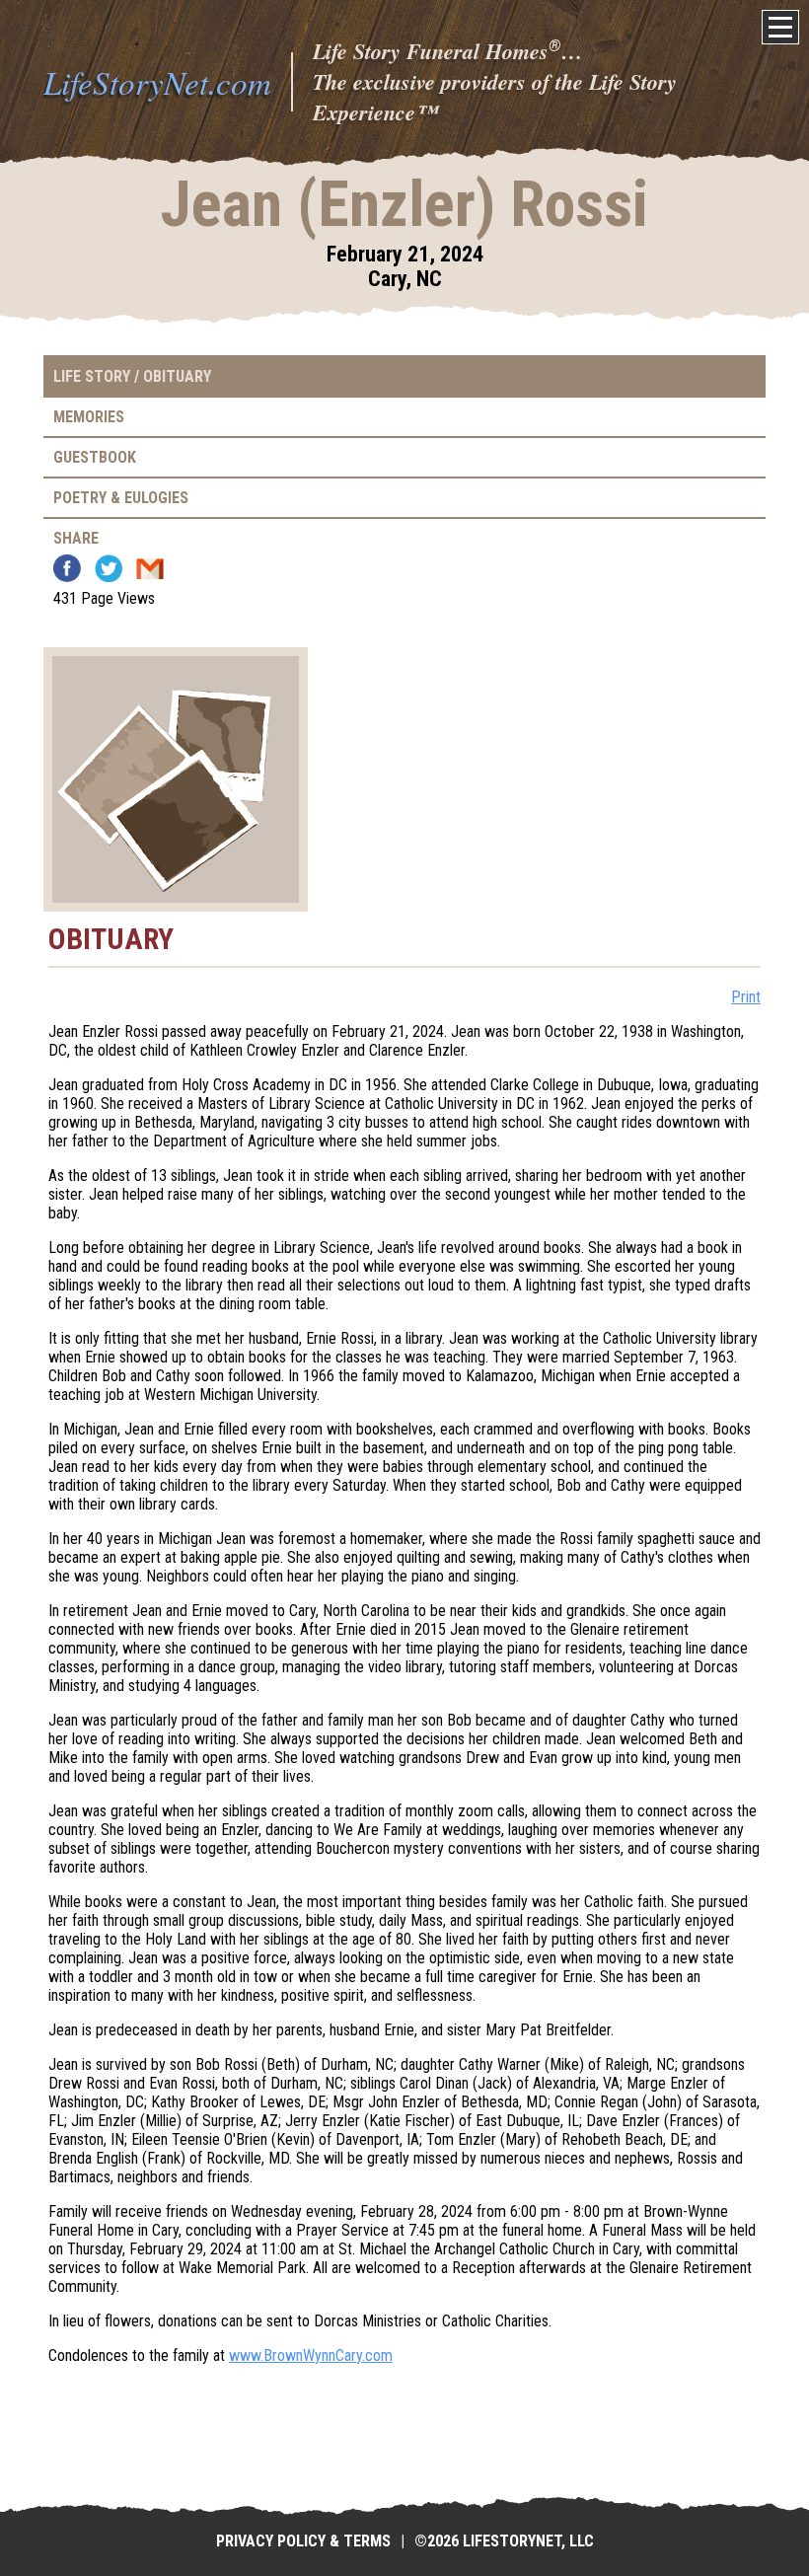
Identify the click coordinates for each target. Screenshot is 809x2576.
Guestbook (95, 457)
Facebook (67, 568)
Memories (89, 417)
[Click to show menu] (780, 27)
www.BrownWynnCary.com (311, 2355)
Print (746, 997)
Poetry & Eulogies (121, 498)
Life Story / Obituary (132, 376)
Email (150, 568)
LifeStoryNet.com (157, 82)
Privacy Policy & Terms (303, 2541)
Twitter (109, 568)
